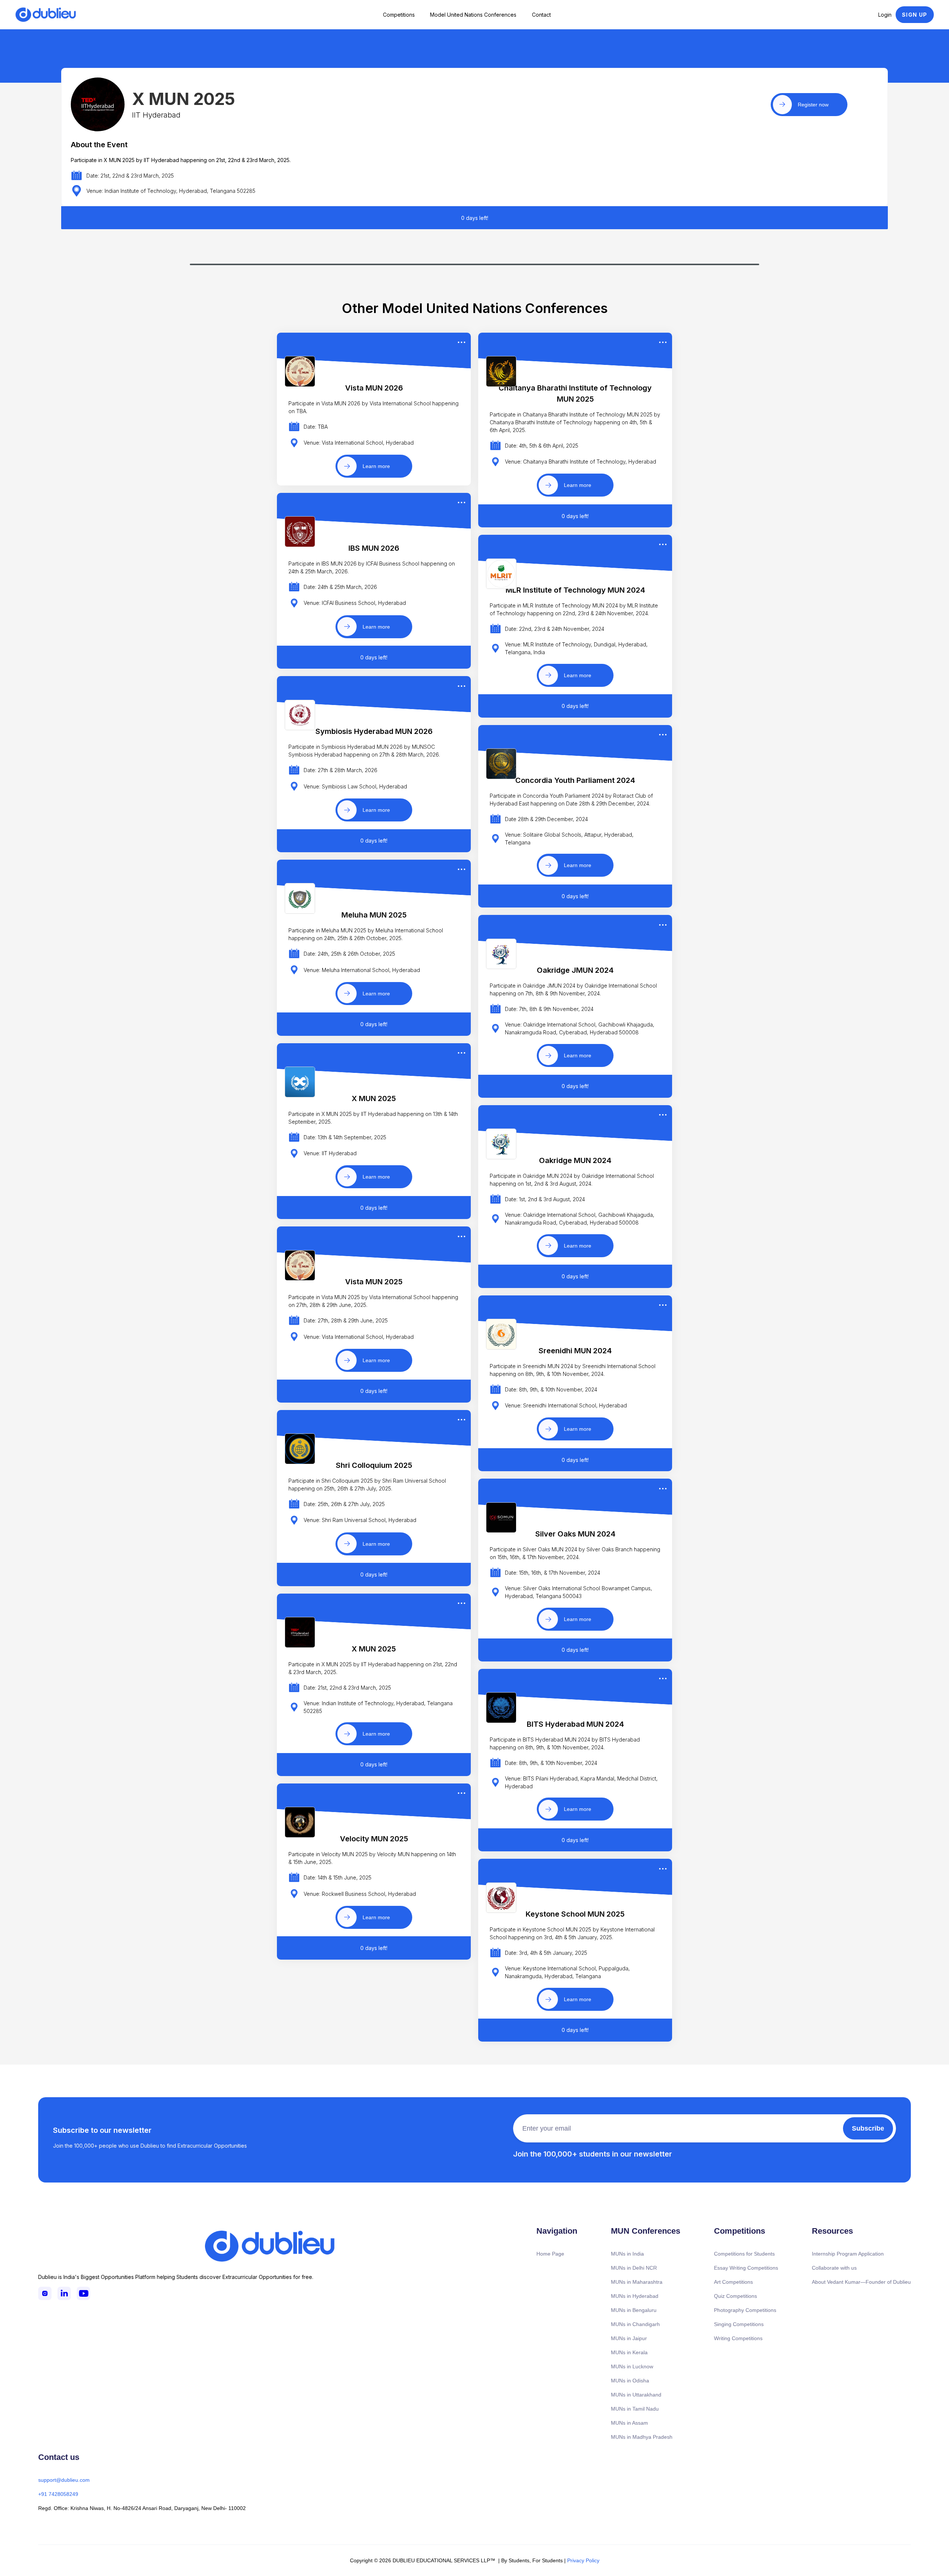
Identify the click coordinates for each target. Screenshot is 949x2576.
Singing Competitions (739, 2324)
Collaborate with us (834, 2268)
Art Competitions (733, 2282)
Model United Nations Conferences (473, 15)
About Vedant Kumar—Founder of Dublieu (861, 2282)
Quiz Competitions (735, 2296)
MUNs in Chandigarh (635, 2324)
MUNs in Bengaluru (634, 2310)
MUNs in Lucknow (632, 2366)
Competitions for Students (744, 2254)
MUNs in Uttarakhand (636, 2395)
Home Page (550, 2254)
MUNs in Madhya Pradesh (642, 2437)
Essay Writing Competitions (746, 2268)
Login (885, 15)
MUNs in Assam (629, 2423)
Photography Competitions (745, 2310)
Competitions (399, 15)
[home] (46, 15)
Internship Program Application (848, 2254)
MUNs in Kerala (629, 2352)
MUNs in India (627, 2254)
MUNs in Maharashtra (637, 2282)
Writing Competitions (738, 2338)
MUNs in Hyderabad (635, 2296)
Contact (541, 15)
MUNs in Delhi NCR (634, 2268)
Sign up (915, 15)
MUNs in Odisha (630, 2381)
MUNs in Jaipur (629, 2338)
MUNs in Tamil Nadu (635, 2409)
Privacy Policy (583, 2560)
